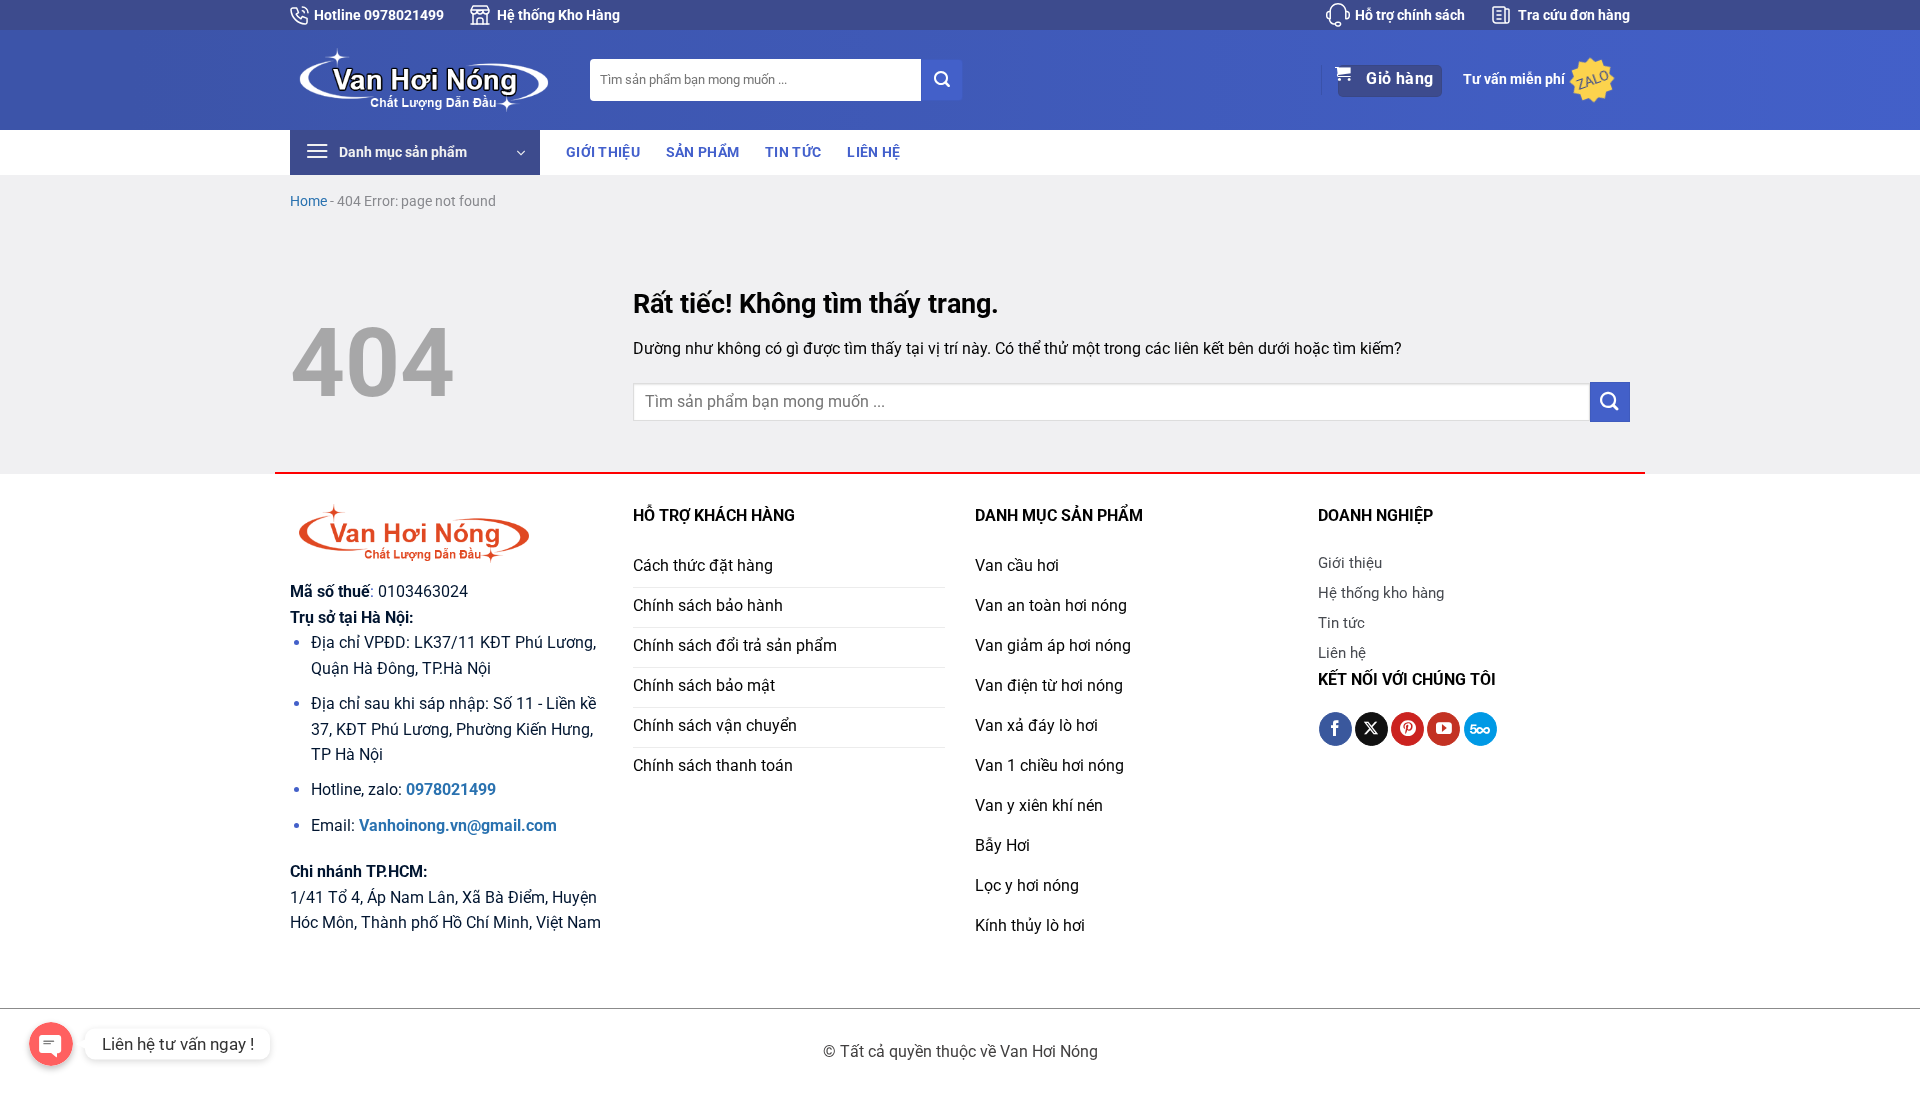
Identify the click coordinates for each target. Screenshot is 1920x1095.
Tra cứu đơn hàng (1574, 15)
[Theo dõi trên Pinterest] (1407, 729)
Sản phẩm (702, 152)
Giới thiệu (603, 152)
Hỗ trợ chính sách (1410, 15)
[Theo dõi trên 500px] (1480, 729)
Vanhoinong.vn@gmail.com (458, 825)
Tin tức (793, 152)
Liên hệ (873, 152)
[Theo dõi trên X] (1371, 729)
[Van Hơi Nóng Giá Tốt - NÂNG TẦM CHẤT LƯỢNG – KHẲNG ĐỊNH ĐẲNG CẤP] (425, 79)
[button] (415, 152)
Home (308, 201)
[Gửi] (942, 80)
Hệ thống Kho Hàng (558, 15)
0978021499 (451, 789)
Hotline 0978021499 (379, 15)
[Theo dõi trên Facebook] (1335, 729)
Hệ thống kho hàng (1381, 593)
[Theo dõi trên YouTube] (1443, 729)
